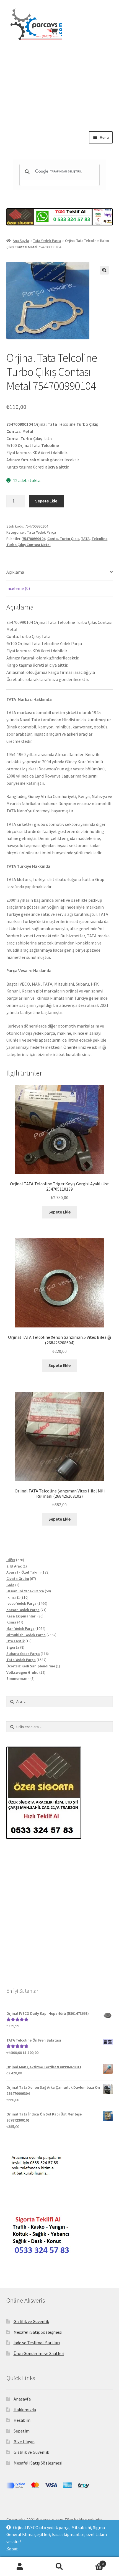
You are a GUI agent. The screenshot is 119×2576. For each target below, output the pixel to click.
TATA (85, 539)
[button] (104, 270)
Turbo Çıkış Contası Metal (29, 545)
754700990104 (34, 539)
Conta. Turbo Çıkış (63, 539)
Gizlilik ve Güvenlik (31, 2321)
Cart (92, 2562)
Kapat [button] (12, 2549)
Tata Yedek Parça (47, 241)
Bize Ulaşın (24, 2442)
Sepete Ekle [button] (59, 1212)
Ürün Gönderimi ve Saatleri (39, 2353)
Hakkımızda (25, 2410)
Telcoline (99, 539)
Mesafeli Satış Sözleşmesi (38, 2332)
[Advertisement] (59, 101)
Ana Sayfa (21, 241)
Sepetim (22, 2431)
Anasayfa (22, 2399)
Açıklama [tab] (15, 572)
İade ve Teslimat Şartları (37, 2343)
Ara (59, 2567)
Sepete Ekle (46, 501)
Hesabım (22, 2420)
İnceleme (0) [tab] (18, 588)
